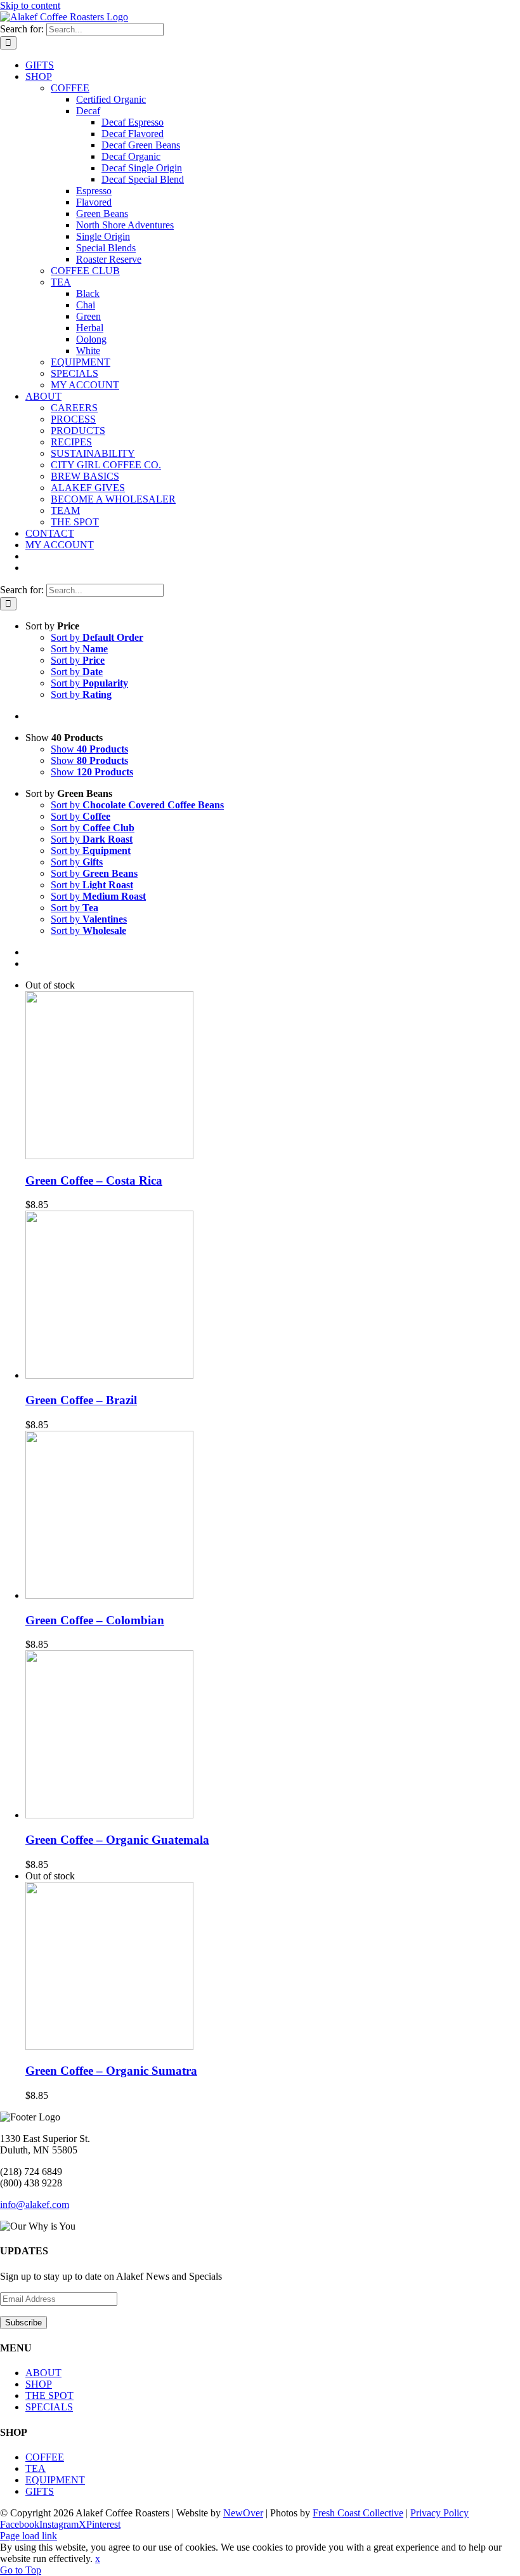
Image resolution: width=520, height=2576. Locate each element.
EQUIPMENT (55, 2480)
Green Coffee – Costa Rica (94, 1180)
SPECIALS (49, 2407)
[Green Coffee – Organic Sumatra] (109, 2047)
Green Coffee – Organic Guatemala (117, 1840)
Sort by (97, 637)
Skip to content (30, 5)
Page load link (29, 2536)
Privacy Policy (439, 2513)
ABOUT (43, 2373)
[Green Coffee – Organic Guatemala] (109, 1815)
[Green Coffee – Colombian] (109, 1595)
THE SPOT (49, 2395)
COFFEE (45, 2457)
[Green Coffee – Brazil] (109, 1375)
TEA (36, 2468)
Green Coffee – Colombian (95, 1620)
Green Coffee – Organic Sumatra (111, 2071)
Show (89, 749)
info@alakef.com (35, 2205)
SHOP (39, 2384)
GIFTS (40, 2491)
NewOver (243, 2513)
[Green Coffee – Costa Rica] (109, 1156)
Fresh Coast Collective (358, 2513)
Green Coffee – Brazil (81, 1400)
